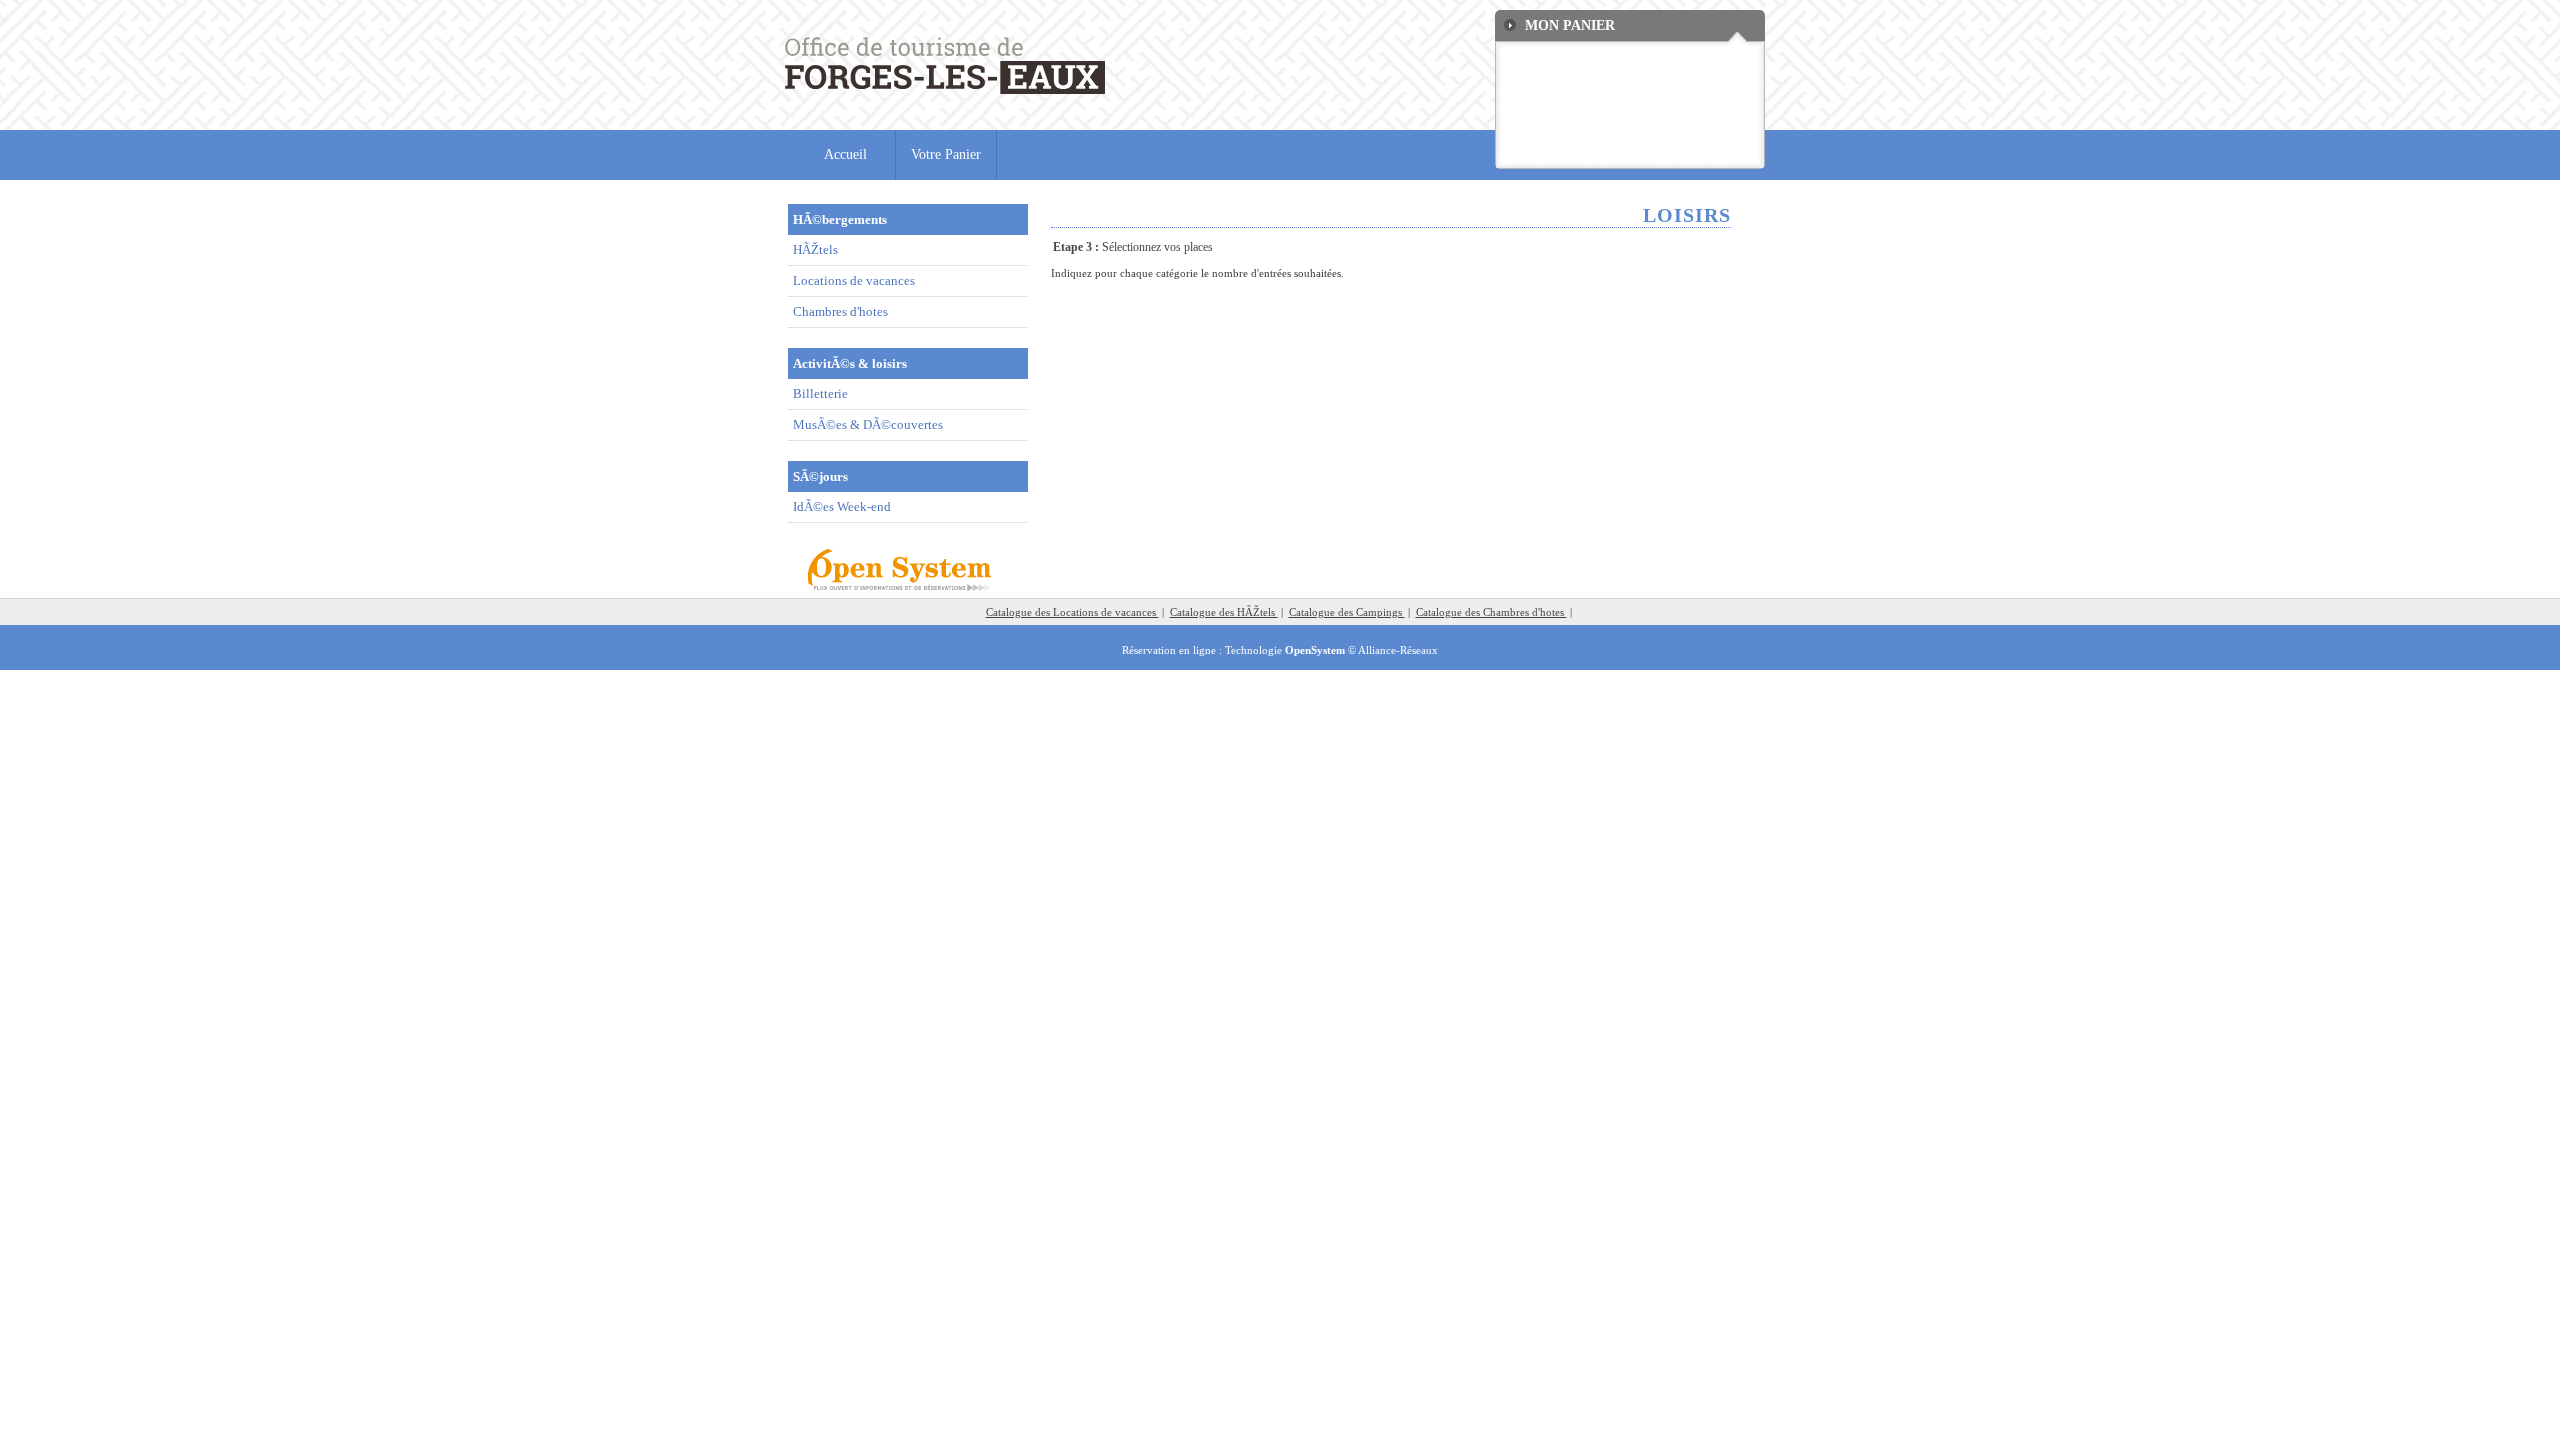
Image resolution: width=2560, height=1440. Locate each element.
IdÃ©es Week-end (842, 506)
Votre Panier (946, 154)
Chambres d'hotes (840, 311)
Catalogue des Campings (1347, 612)
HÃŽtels (815, 249)
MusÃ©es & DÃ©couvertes (868, 424)
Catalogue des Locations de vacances (1072, 612)
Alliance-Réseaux (1398, 650)
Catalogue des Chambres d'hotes (1491, 612)
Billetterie (820, 393)
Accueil (845, 154)
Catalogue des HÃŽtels (1224, 612)
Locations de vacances (854, 280)
